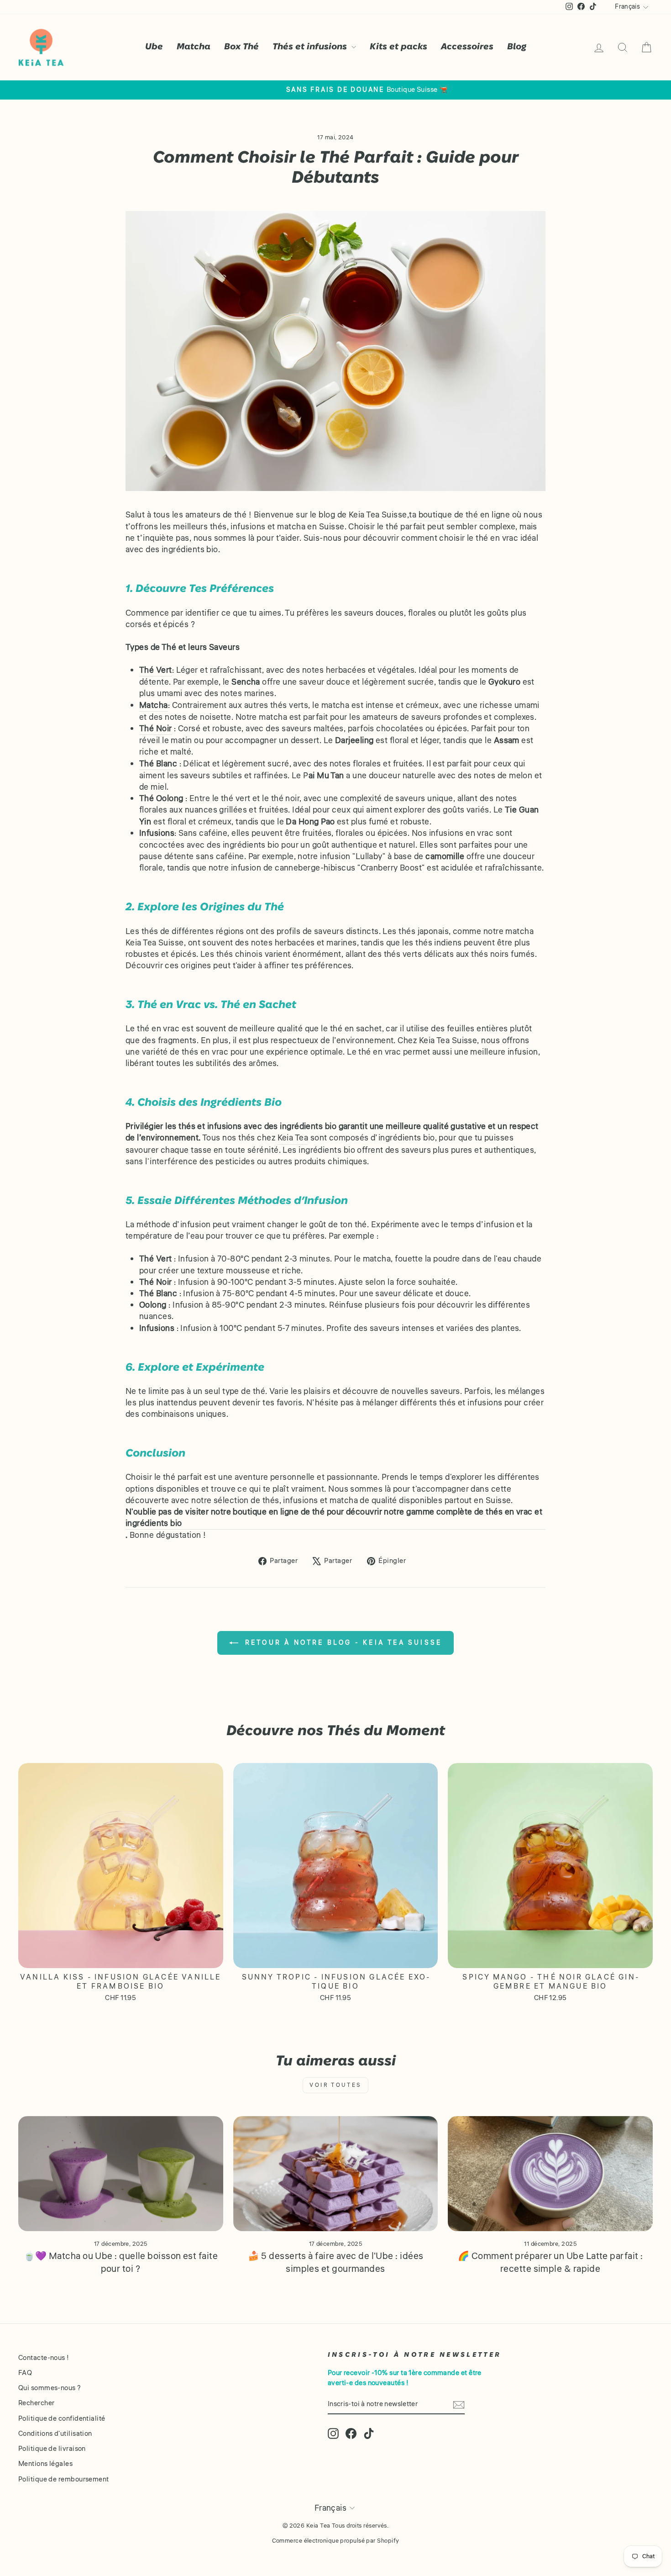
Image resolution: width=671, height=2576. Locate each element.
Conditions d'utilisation (55, 2433)
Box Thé (241, 47)
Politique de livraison (52, 2449)
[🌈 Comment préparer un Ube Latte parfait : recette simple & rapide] (550, 2174)
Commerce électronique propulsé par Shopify (336, 2541)
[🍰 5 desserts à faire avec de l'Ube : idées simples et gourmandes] (336, 2174)
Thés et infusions (311, 47)
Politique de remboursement (64, 2479)
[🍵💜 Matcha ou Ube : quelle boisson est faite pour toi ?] (121, 2174)
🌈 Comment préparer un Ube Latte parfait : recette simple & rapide (550, 2262)
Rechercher (37, 2403)
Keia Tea (293, 1138)
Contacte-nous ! (44, 2358)
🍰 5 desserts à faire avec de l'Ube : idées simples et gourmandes (336, 2262)
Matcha (194, 47)
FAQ (25, 2373)
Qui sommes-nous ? (50, 2388)
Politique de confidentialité (62, 2418)
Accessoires (467, 47)
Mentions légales (45, 2464)
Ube (154, 47)
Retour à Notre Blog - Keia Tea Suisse (342, 1642)
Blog (517, 47)
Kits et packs (398, 47)
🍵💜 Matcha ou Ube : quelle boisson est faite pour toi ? (121, 2262)
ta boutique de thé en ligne (459, 515)
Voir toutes (335, 2085)
